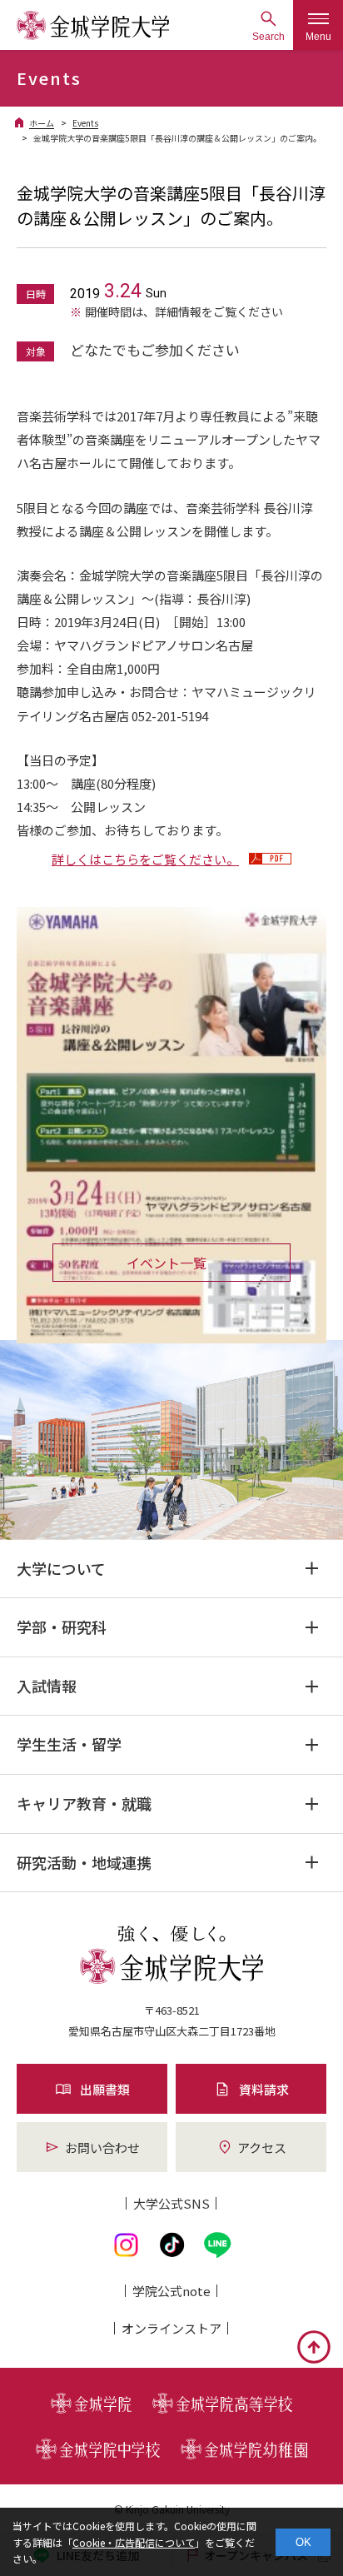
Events (85, 123)
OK (303, 2542)
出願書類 (105, 2089)
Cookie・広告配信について (134, 2542)
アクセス (262, 2147)
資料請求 (264, 2089)
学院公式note (171, 2291)
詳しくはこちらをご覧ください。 (145, 859)
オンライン (171, 2328)
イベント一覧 (167, 1263)
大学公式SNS (171, 2203)
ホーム (42, 123)
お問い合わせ (102, 2147)
